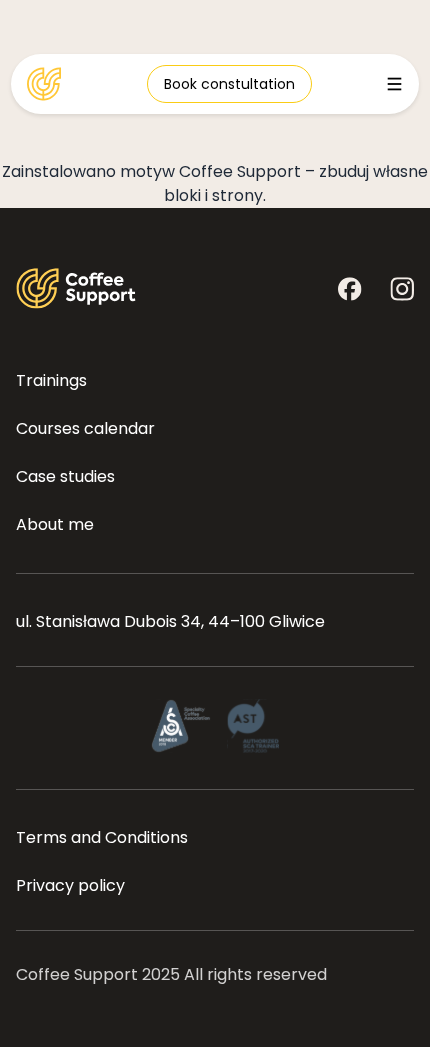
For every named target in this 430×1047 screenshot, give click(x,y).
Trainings (51, 380)
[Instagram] (402, 289)
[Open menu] (394, 83)
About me (55, 524)
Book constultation (229, 84)
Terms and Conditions (102, 837)
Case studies (65, 476)
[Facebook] (350, 289)
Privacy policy (70, 885)
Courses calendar (85, 428)
